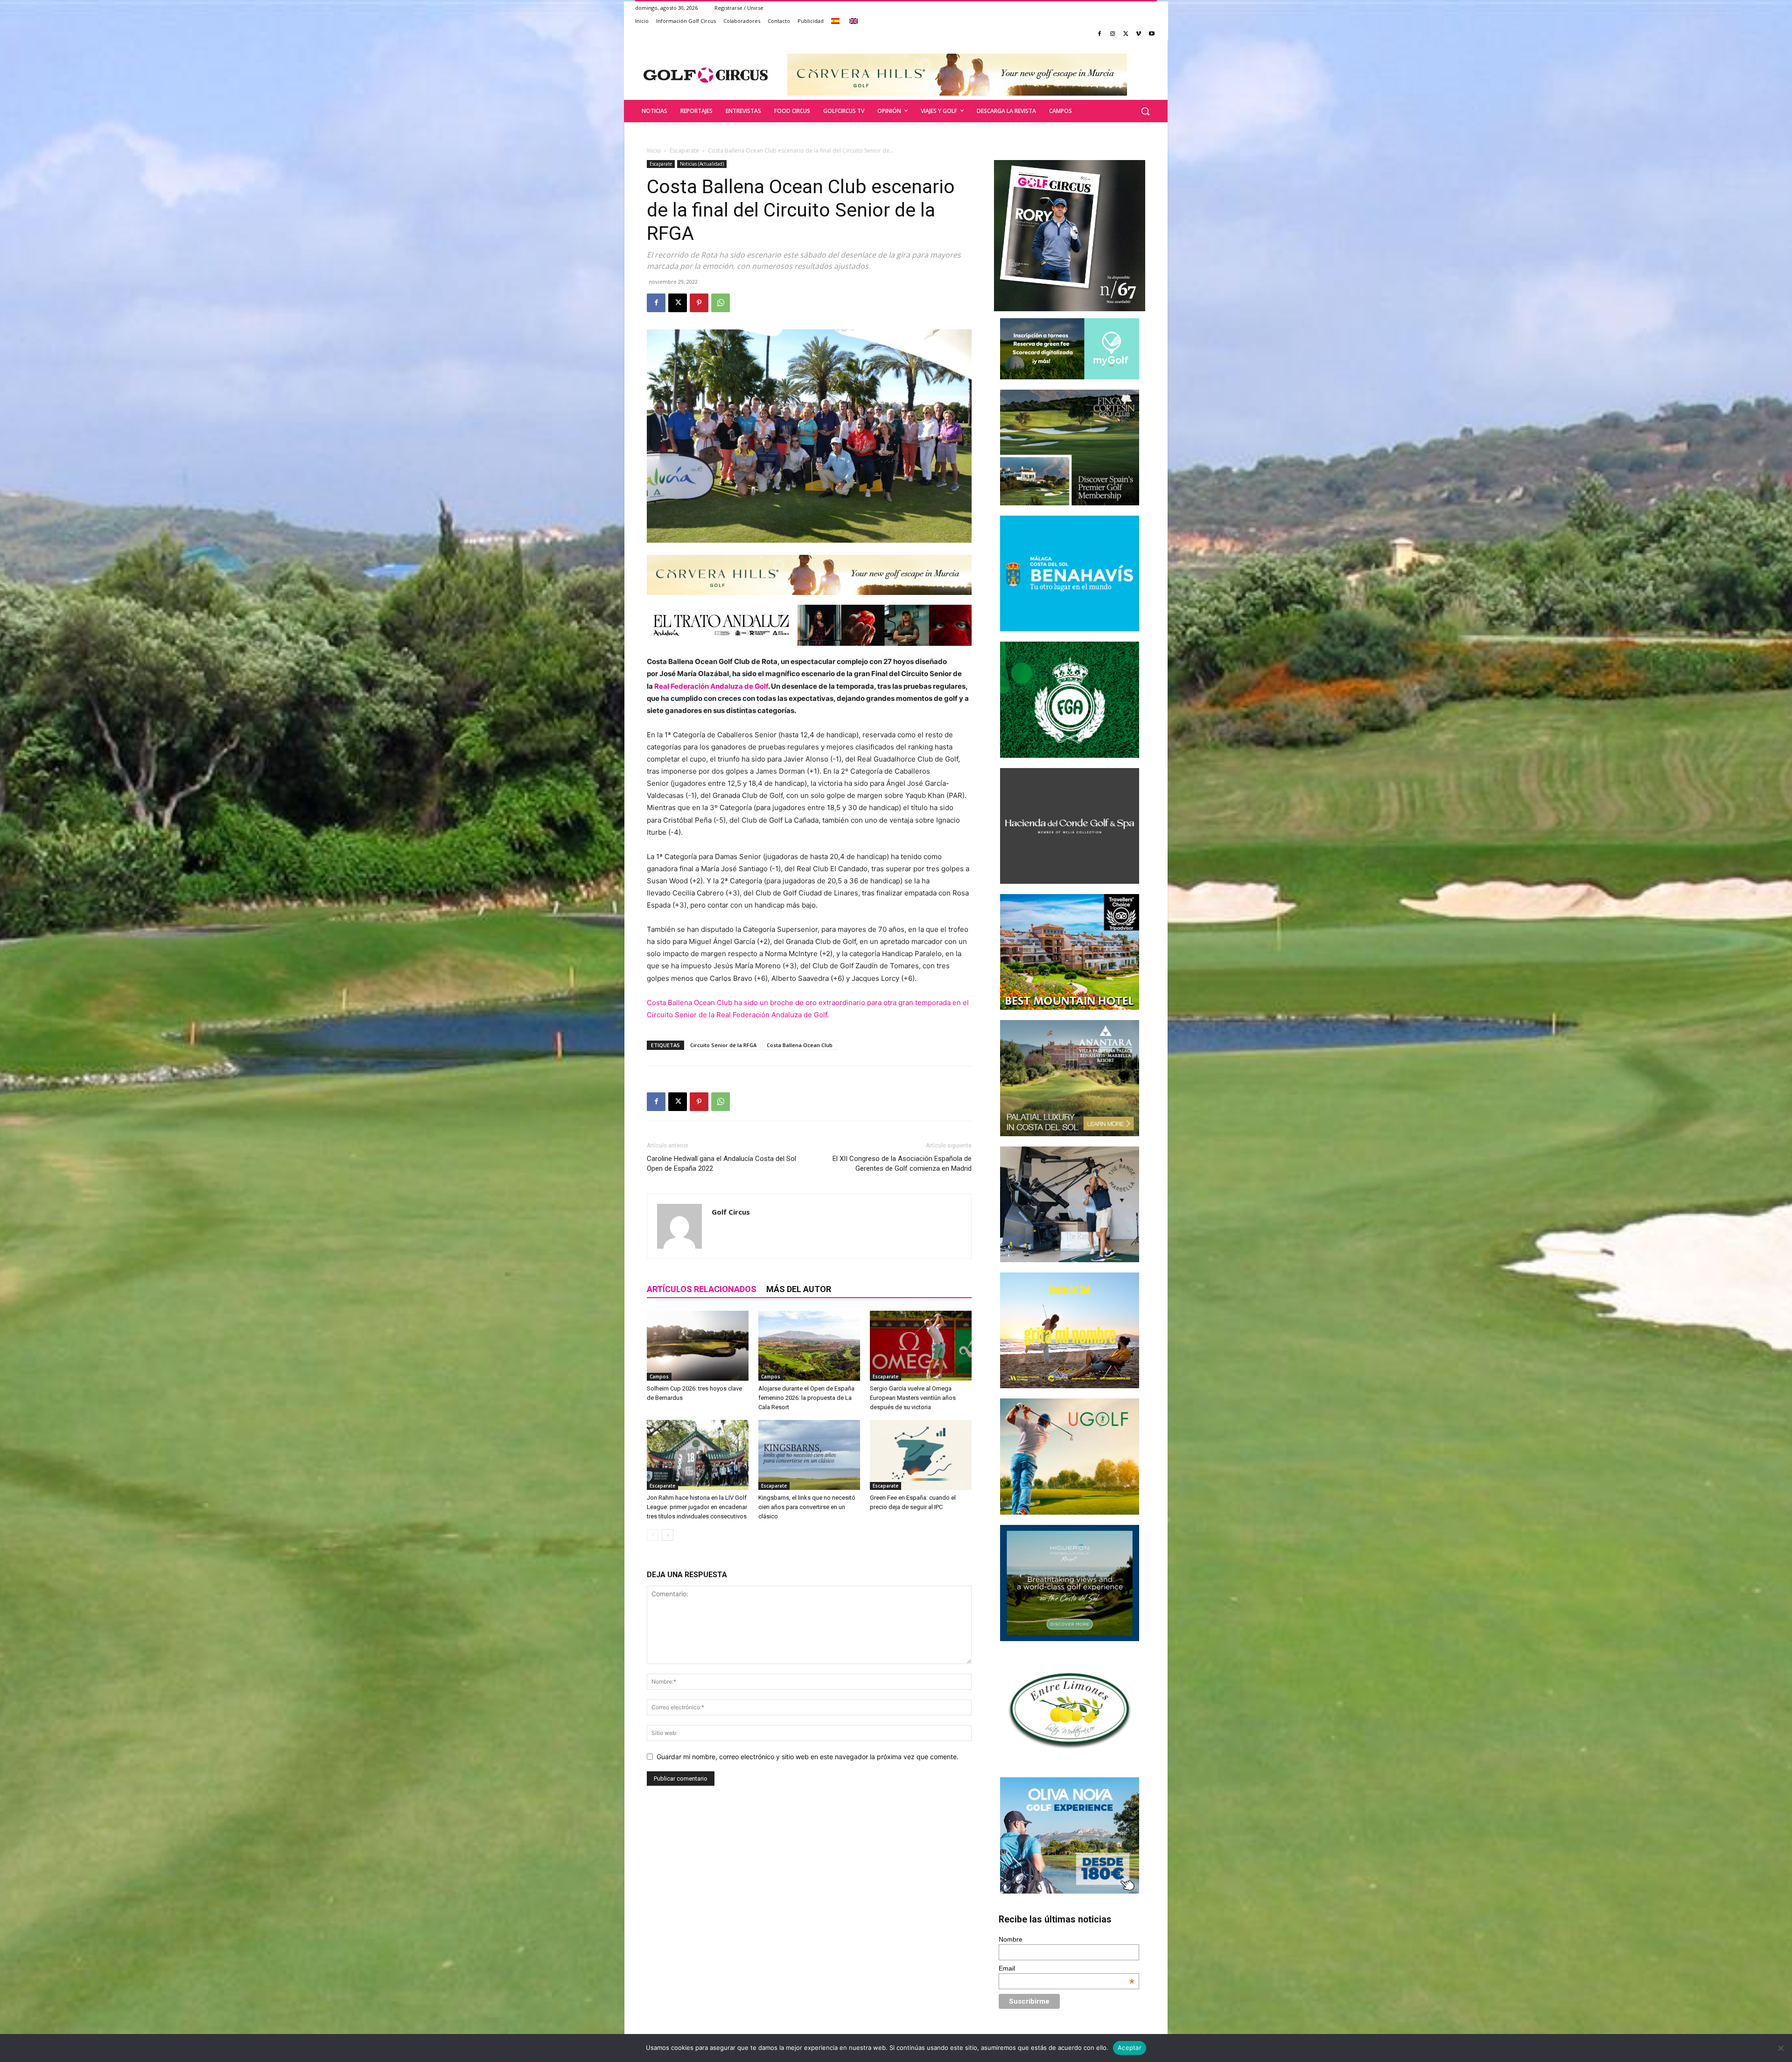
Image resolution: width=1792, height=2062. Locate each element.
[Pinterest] (699, 303)
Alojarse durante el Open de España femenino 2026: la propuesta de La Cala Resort (806, 1398)
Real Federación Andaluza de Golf (711, 686)
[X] (1126, 34)
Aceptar (1130, 2048)
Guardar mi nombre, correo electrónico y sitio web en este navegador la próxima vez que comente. (808, 1757)
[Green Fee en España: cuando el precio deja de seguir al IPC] (921, 1455)
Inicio (654, 150)
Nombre (1011, 1939)
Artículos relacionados (702, 1289)
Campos (659, 1377)
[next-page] (668, 1535)
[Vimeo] (1138, 34)
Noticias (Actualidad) (702, 164)
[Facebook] (1100, 34)
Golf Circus (731, 1212)
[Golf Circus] (706, 75)
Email (1067, 1968)
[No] (1780, 2048)
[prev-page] (653, 1535)
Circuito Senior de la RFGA (723, 1045)
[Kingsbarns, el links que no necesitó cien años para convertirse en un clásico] (809, 1455)
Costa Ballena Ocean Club (800, 1045)
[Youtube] (1151, 34)
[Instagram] (1113, 34)
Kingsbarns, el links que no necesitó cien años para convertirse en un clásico (807, 1507)
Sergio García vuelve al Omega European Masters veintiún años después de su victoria (913, 1398)
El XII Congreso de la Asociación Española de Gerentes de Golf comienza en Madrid (902, 1164)
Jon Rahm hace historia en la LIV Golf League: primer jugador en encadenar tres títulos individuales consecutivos (697, 1507)
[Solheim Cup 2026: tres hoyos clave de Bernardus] (698, 1346)
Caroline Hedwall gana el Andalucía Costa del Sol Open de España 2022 (721, 1164)
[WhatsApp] (721, 303)
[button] (1145, 111)
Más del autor (799, 1289)
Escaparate (684, 150)
